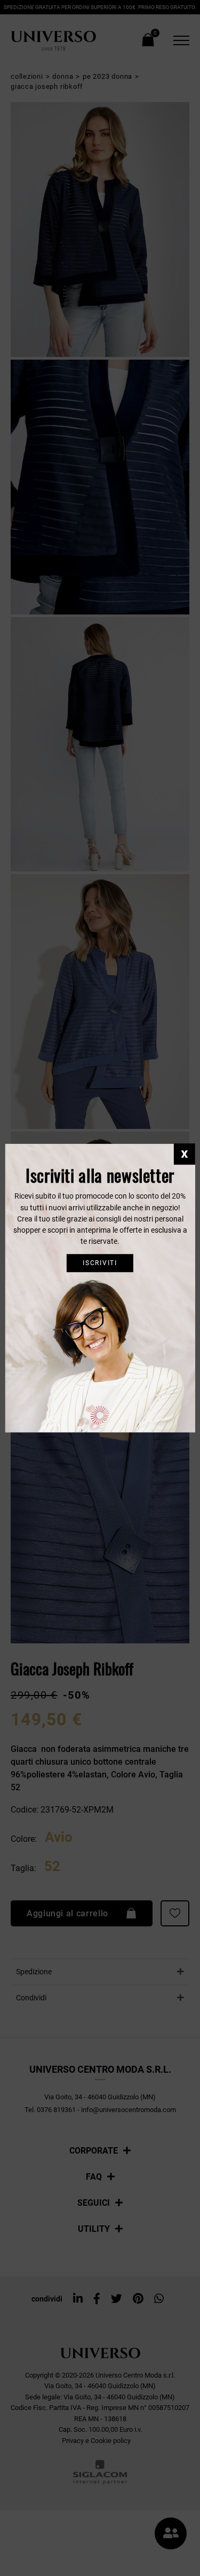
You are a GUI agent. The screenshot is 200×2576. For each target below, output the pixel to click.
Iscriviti (100, 1263)
